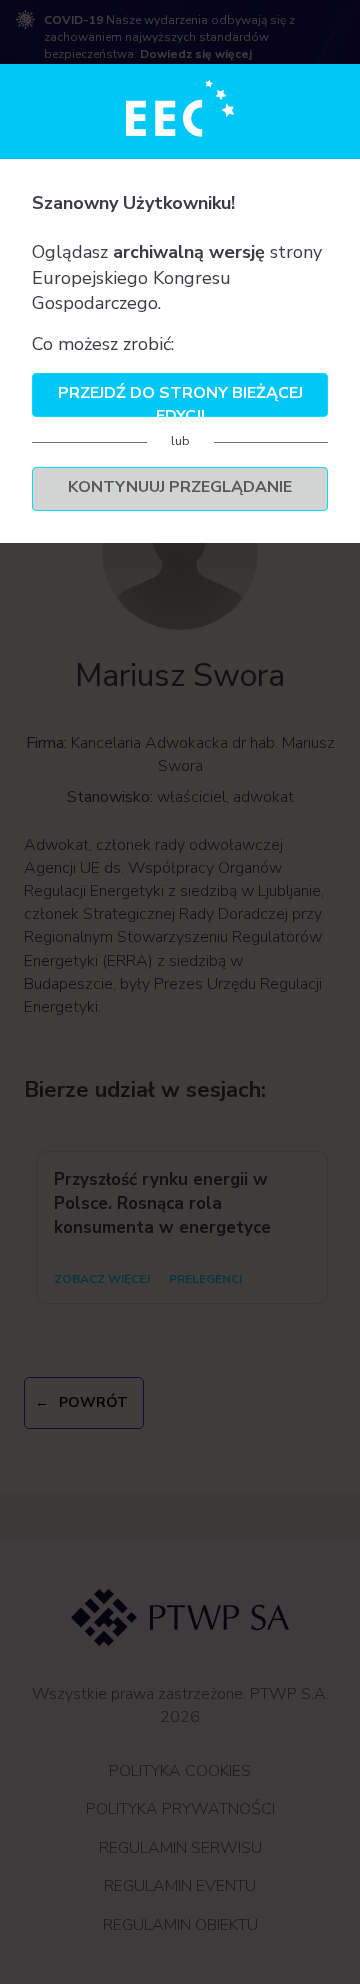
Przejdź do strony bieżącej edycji (180, 399)
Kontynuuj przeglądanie (180, 487)
